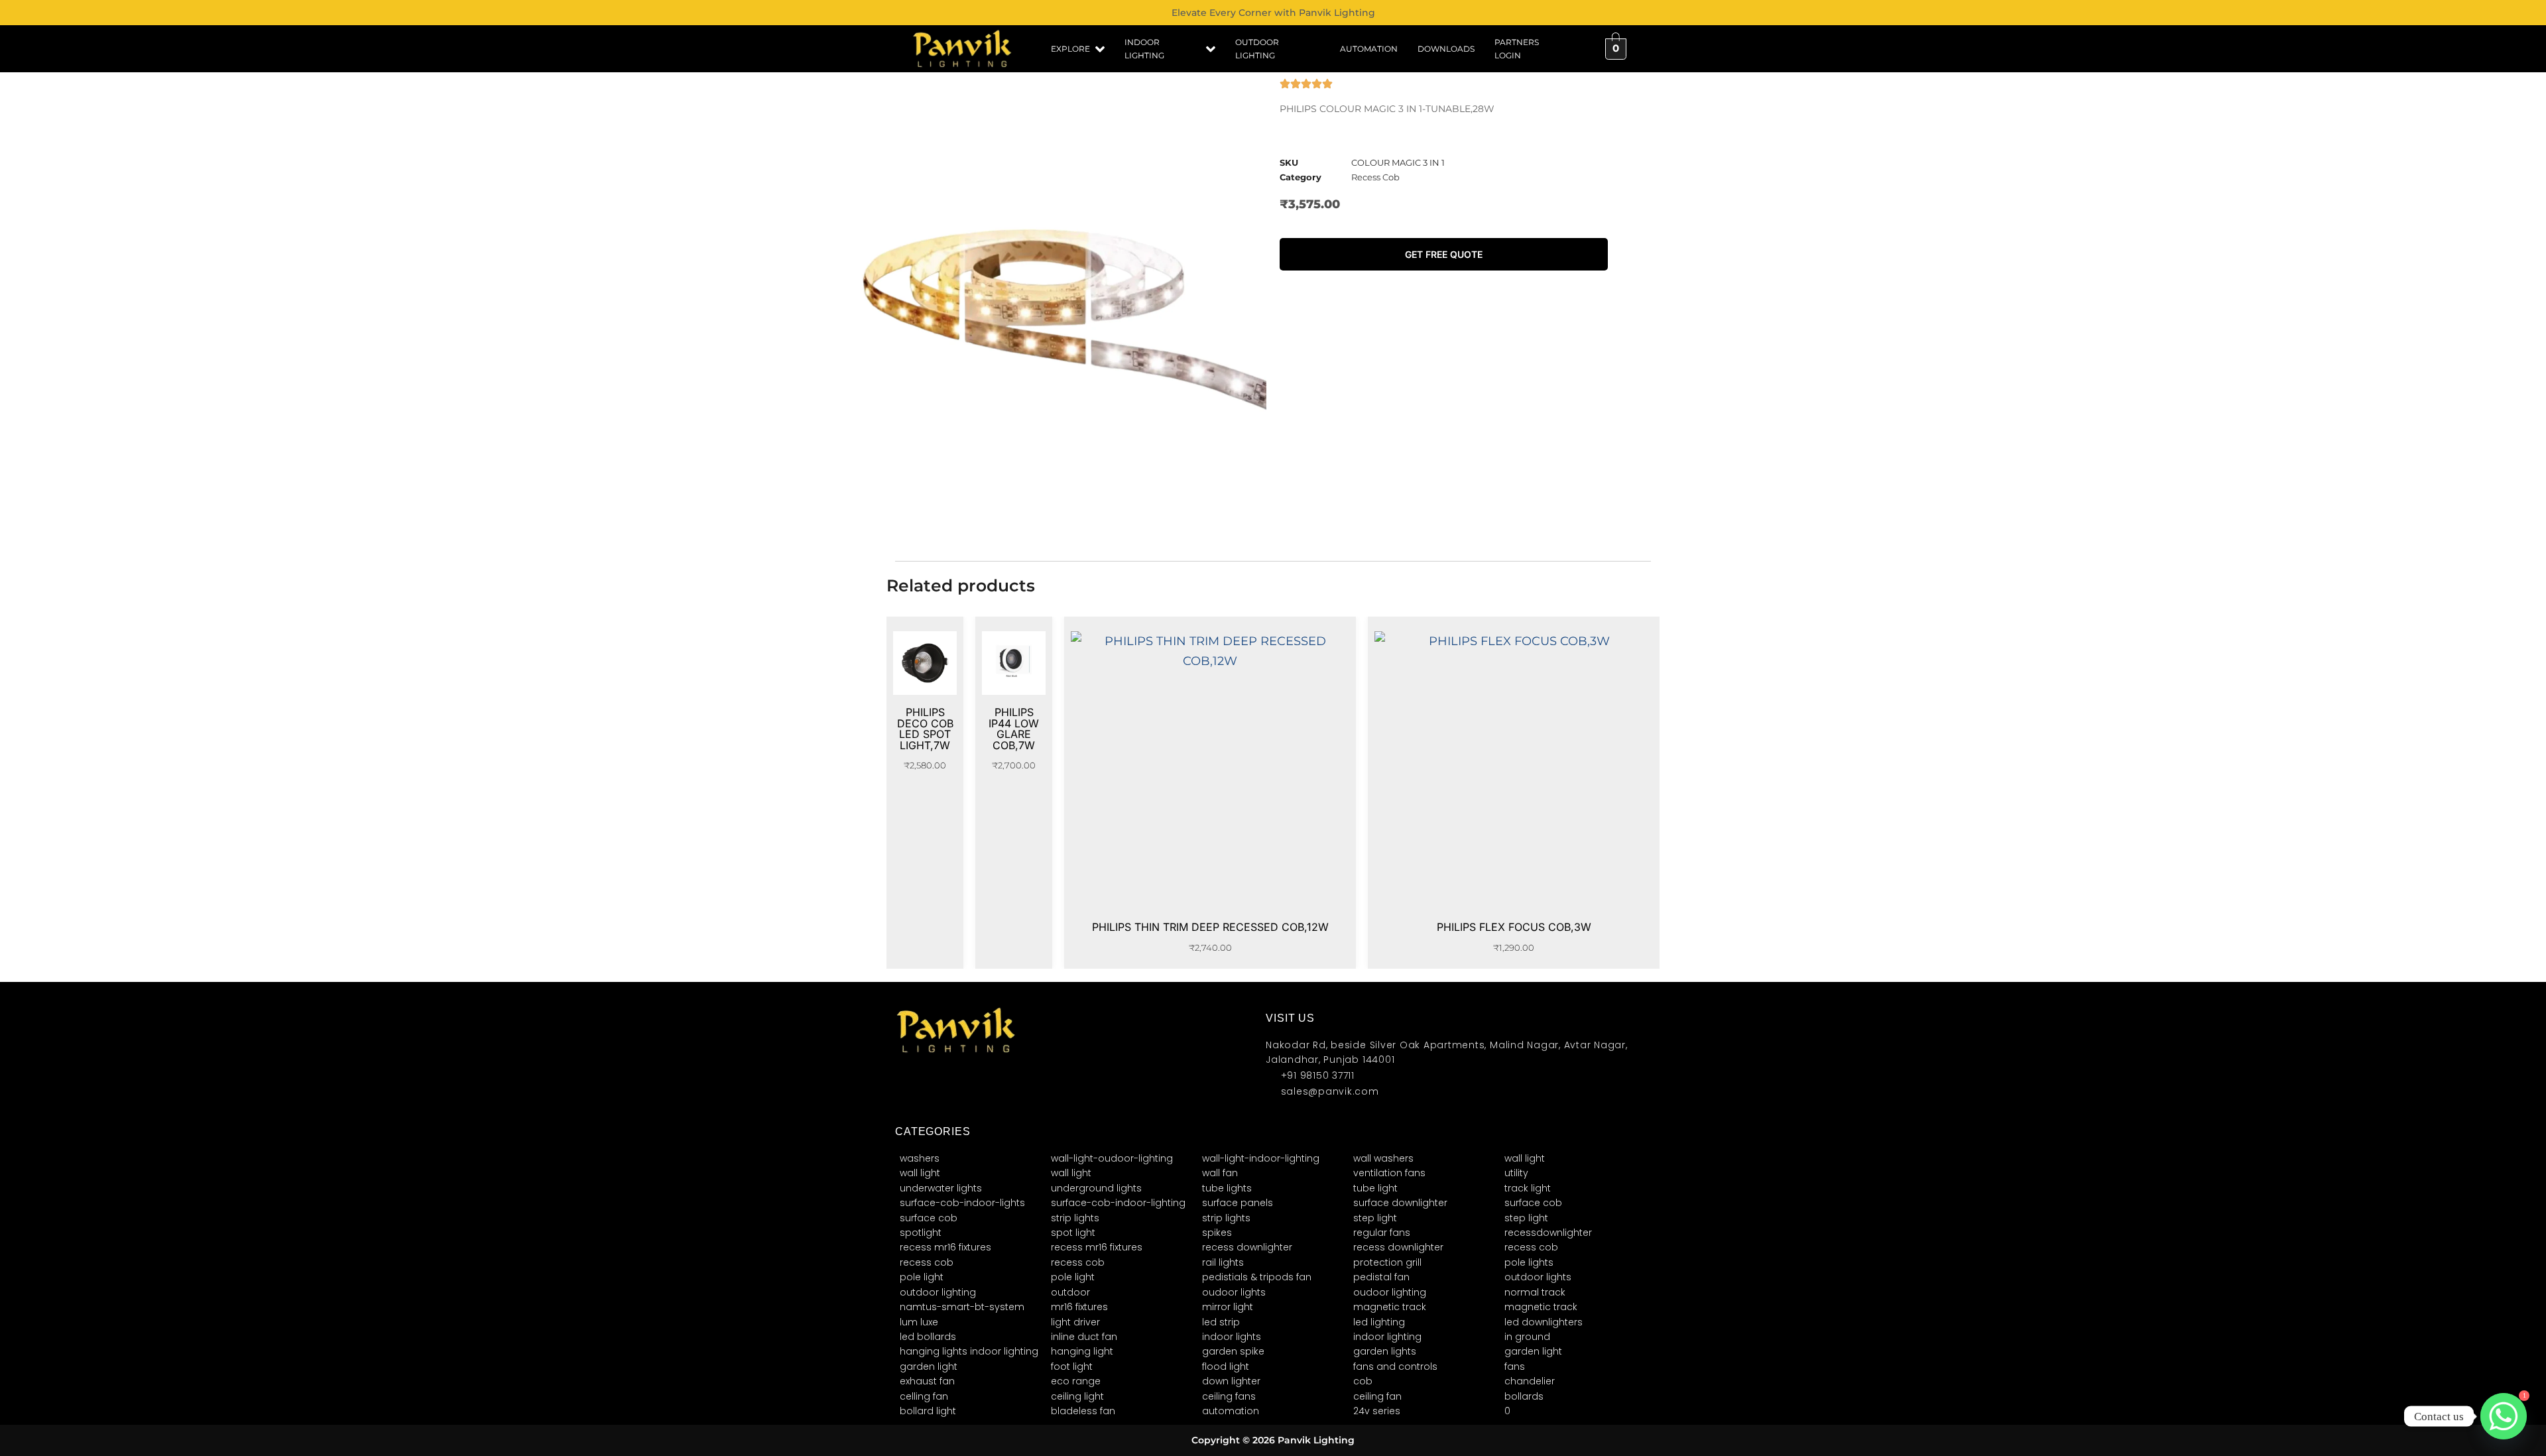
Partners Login (1517, 49)
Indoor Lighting (1144, 49)
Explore (1070, 49)
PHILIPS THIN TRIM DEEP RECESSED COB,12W (1210, 927)
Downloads (1446, 49)
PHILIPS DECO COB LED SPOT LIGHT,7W (925, 729)
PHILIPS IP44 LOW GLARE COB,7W (1014, 729)
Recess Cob (1375, 177)
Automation (1369, 49)
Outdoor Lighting (1257, 49)
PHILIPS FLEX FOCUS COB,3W (1514, 927)
